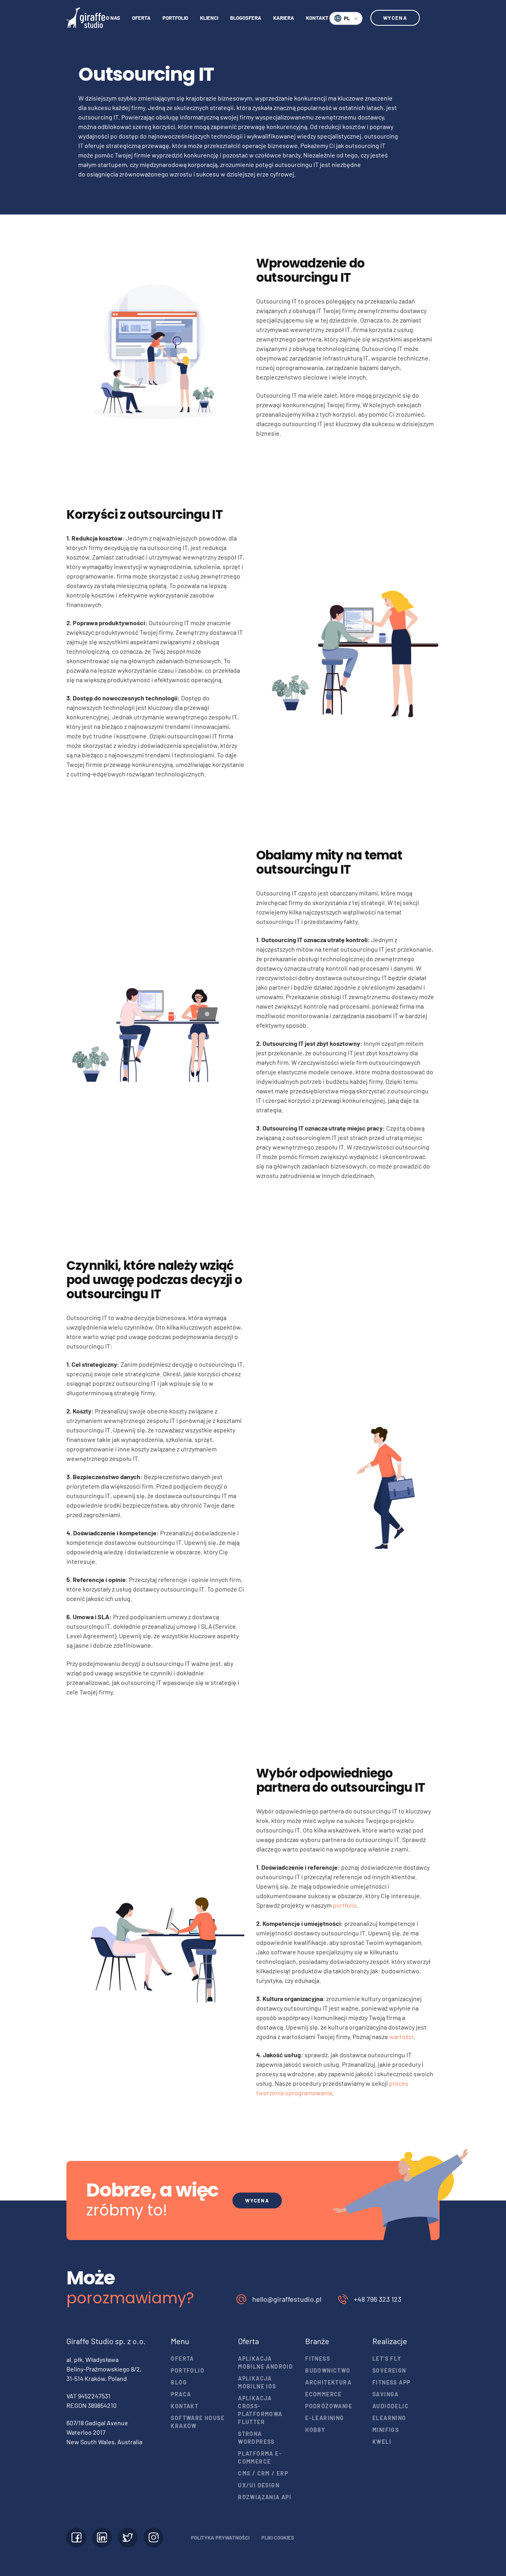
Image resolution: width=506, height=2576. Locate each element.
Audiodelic (391, 2406)
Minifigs (386, 2430)
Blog (179, 2382)
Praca (181, 2394)
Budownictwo (328, 2370)
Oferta (141, 18)
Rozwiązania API (265, 2497)
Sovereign (389, 2370)
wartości (401, 2036)
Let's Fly (387, 2359)
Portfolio (175, 18)
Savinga (386, 2394)
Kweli (382, 2442)
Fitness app (391, 2382)
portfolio (345, 1905)
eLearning (389, 2418)
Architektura (328, 2382)
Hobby (315, 2430)
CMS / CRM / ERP (263, 2473)
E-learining (325, 2418)
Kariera (284, 18)
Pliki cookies (278, 2538)
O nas (113, 18)
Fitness (318, 2359)
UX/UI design (259, 2485)
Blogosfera (246, 18)
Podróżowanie (329, 2406)
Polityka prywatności (220, 2538)
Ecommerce (324, 2394)
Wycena (395, 18)
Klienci (209, 18)
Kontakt (317, 18)
